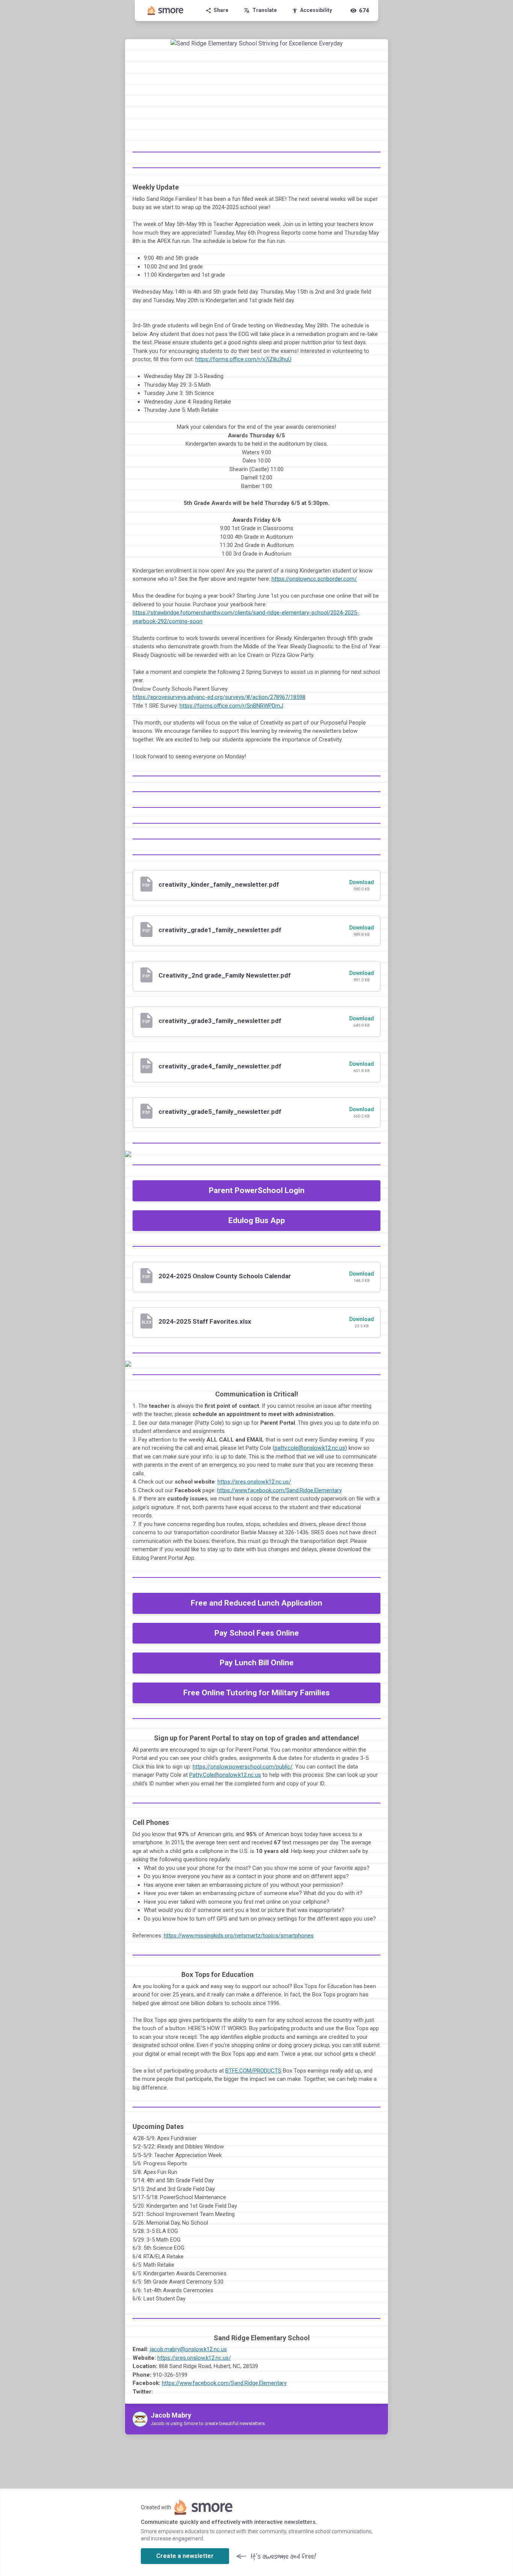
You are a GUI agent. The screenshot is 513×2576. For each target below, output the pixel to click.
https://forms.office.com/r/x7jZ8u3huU (243, 359)
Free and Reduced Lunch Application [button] (256, 1603)
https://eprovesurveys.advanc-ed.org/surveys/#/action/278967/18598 (219, 697)
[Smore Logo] (166, 11)
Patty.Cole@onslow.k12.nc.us (225, 1775)
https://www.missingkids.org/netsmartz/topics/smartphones (239, 1936)
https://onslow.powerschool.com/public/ (243, 1767)
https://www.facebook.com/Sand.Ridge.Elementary (279, 1490)
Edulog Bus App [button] (257, 1220)
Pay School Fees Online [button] (257, 1633)
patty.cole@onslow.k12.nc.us (310, 1448)
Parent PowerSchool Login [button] (257, 1190)
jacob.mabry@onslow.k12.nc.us (188, 2349)
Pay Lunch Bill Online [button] (257, 1663)
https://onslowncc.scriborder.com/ (314, 579)
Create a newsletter (185, 2556)
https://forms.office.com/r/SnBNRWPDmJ (231, 706)
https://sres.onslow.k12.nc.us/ (254, 1482)
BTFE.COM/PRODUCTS (253, 2071)
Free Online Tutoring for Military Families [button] (256, 1693)
